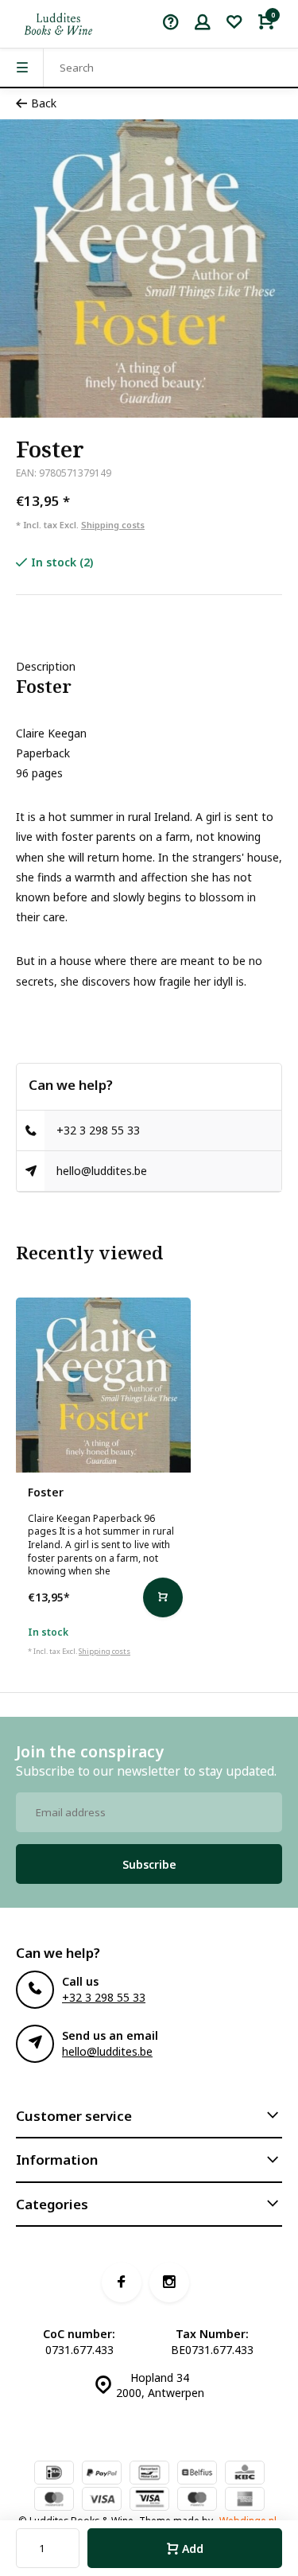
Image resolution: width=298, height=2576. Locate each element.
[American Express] (245, 2500)
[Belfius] (197, 2474)
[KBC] (245, 2474)
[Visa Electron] (149, 2500)
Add (193, 2549)
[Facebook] (122, 2282)
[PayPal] (102, 2474)
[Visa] (102, 2500)
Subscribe (149, 1864)
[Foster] (103, 1385)
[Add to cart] (163, 1597)
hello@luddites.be (102, 1171)
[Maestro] (197, 2500)
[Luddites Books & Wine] (58, 24)
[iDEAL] (54, 2474)
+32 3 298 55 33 (98, 1130)
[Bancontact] (149, 2474)
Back (44, 103)
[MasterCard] (54, 2500)
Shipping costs (113, 525)
